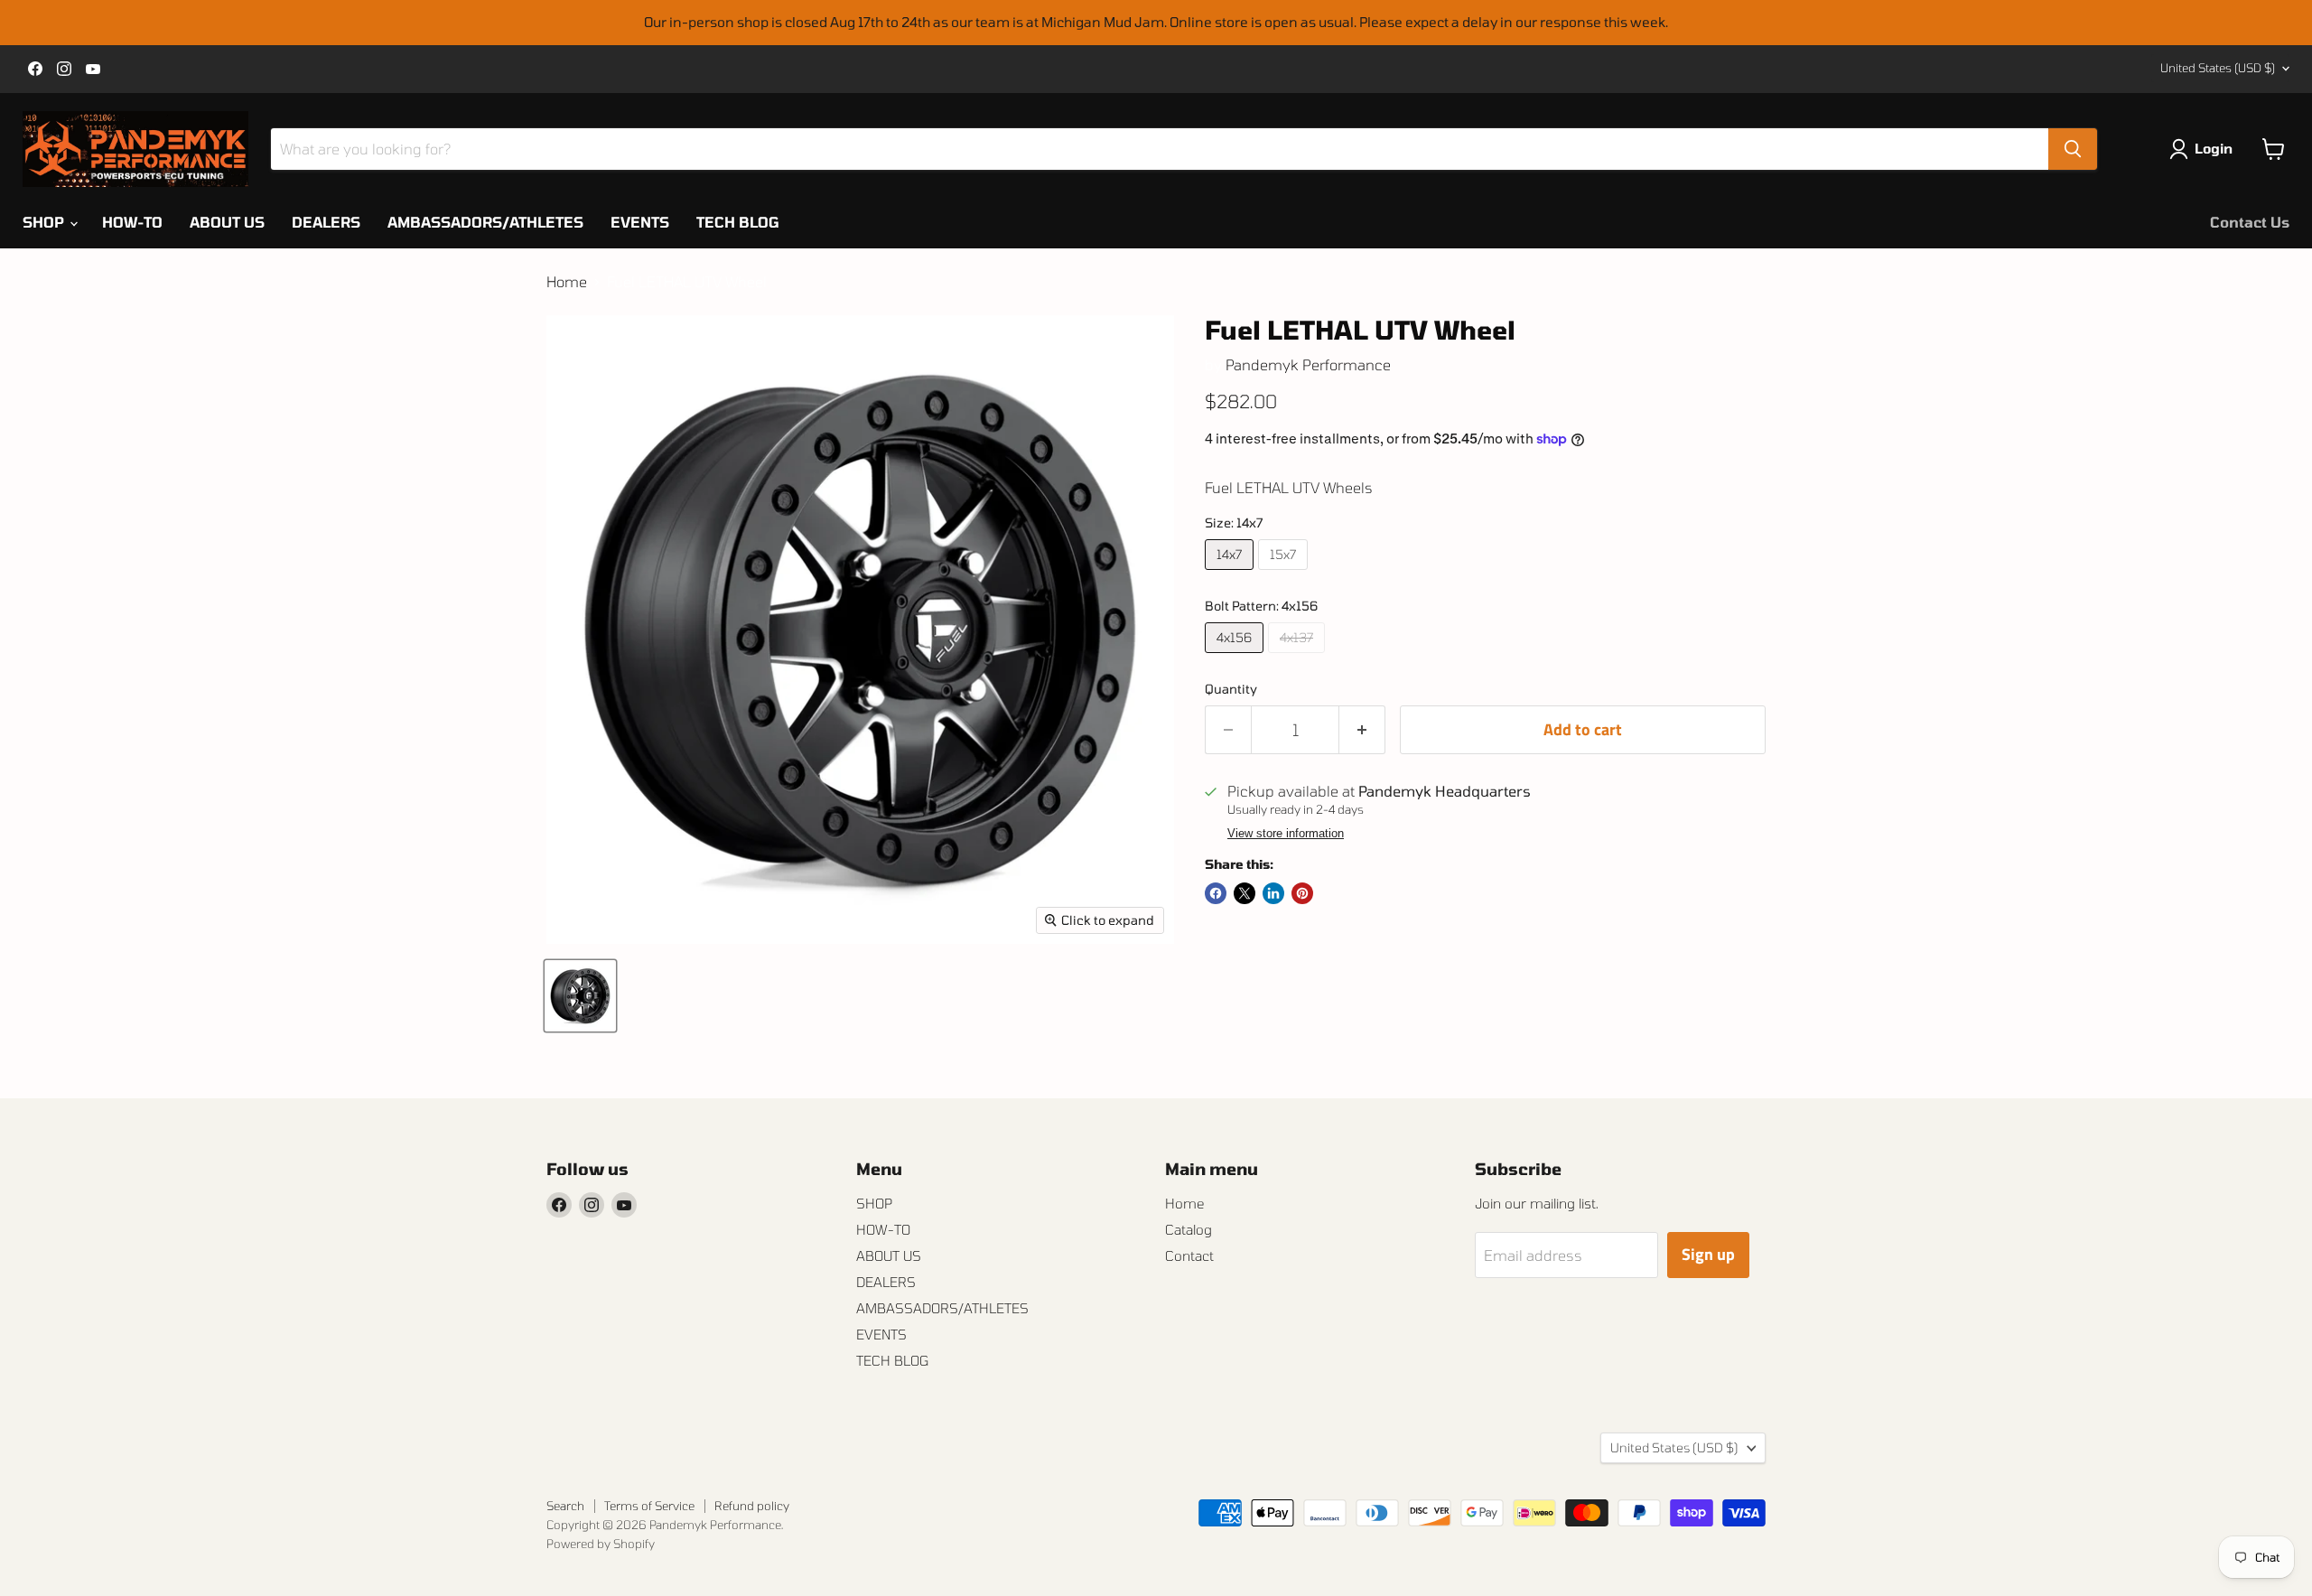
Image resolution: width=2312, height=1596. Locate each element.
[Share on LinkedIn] (1273, 893)
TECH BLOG (738, 222)
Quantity (1231, 689)
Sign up (1708, 1254)
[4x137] (1299, 656)
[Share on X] (1245, 893)
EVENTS (640, 222)
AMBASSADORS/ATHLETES (485, 222)
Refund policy (752, 1506)
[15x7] (1285, 573)
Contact (1189, 1255)
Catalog (1189, 1229)
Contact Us (2250, 222)
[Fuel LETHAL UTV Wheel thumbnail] (580, 996)
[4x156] (1236, 656)
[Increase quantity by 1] (1362, 730)
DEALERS (326, 222)
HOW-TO (132, 222)
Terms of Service (649, 1506)
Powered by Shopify (601, 1544)
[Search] (2073, 149)
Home (567, 282)
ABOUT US (227, 222)
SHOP (45, 222)
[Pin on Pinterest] (1302, 893)
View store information (1286, 834)
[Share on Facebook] (1216, 893)
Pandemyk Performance (1308, 364)
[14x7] (1231, 573)
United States (2218, 68)
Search (565, 1506)
